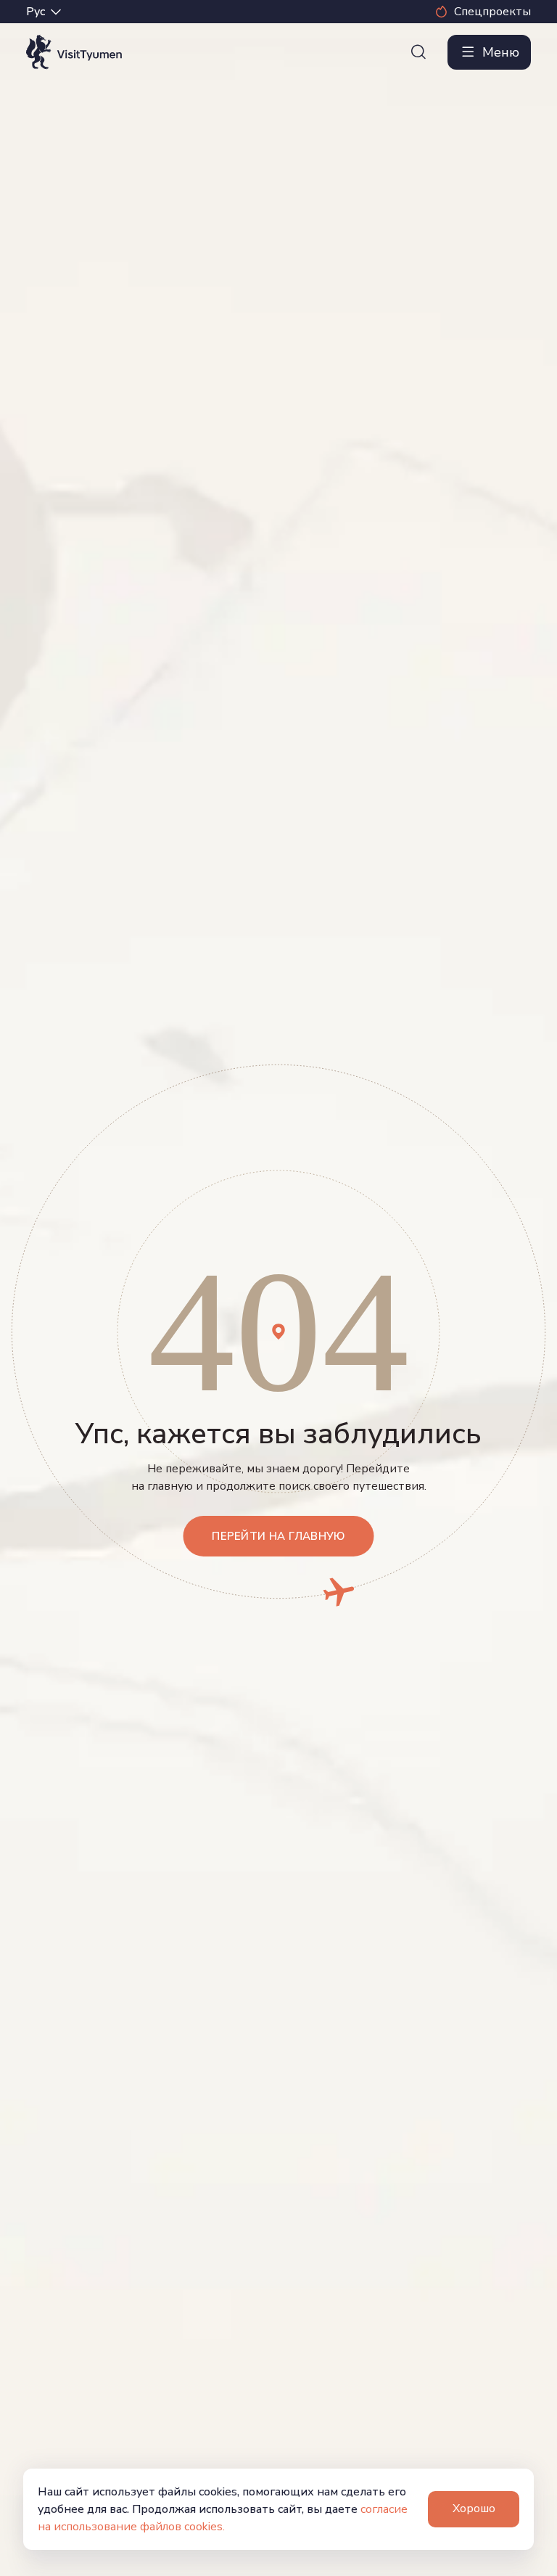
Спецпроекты (492, 12)
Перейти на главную (278, 1536)
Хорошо (474, 2509)
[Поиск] (418, 52)
